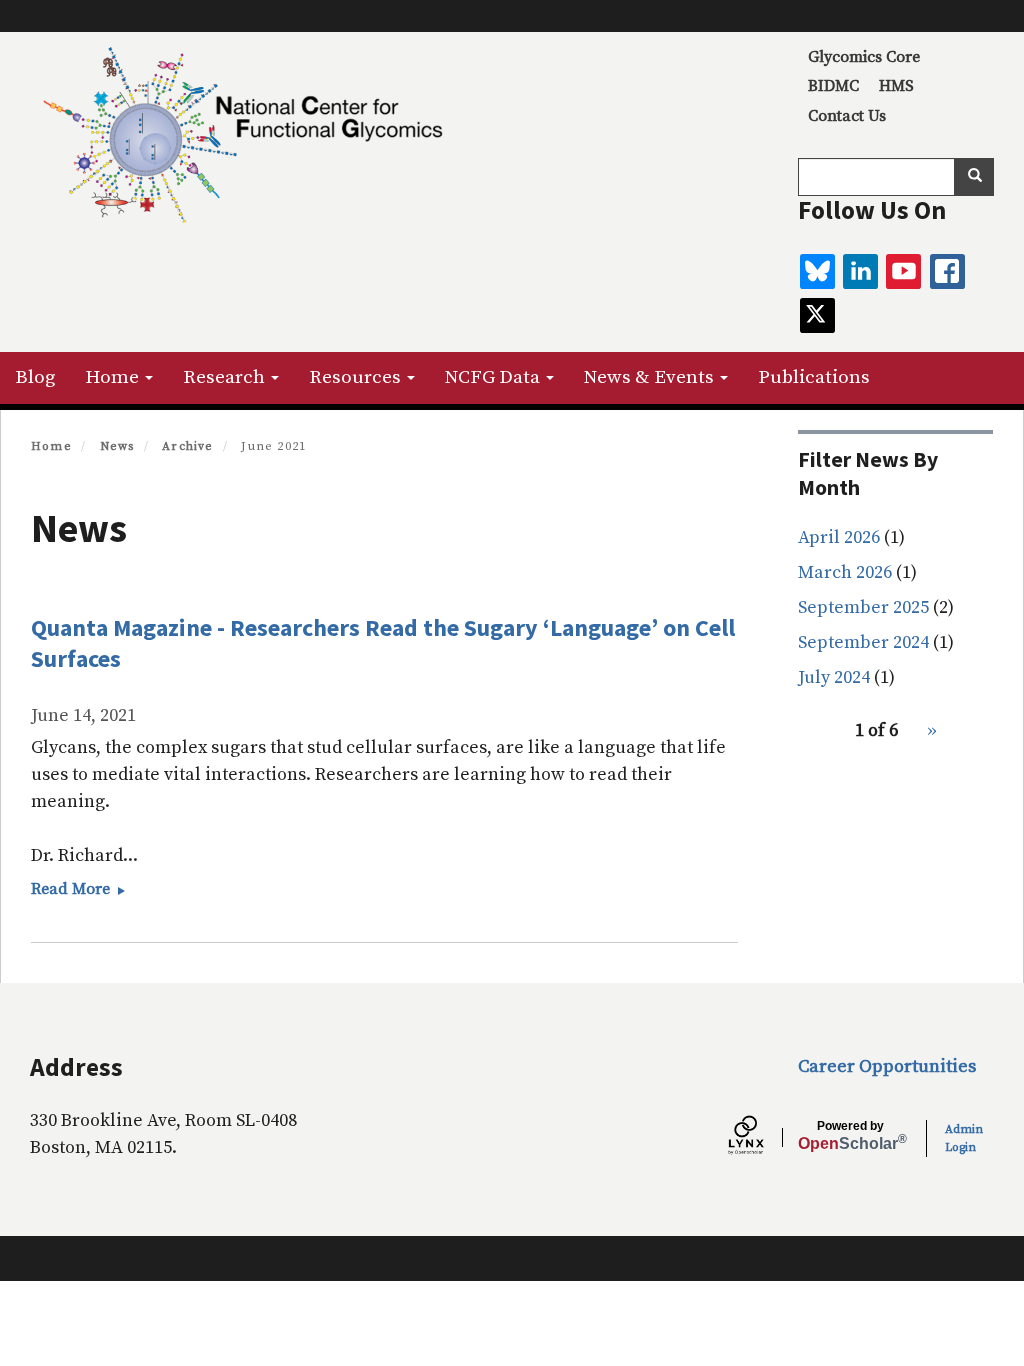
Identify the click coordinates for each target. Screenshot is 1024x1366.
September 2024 (863, 642)
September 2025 (863, 607)
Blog (35, 377)
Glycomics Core (864, 57)
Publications (814, 377)
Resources (357, 377)
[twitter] (817, 315)
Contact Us (847, 116)
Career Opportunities (887, 1066)
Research (226, 377)
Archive (187, 446)
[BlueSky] (817, 271)
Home (114, 377)
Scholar (850, 1136)
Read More (83, 889)
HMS (896, 86)
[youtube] (903, 271)
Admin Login (964, 1138)
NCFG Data (494, 377)
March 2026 (845, 572)
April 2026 (839, 537)
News (117, 446)
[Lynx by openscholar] (763, 1138)
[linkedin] (860, 271)
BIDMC (833, 86)
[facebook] (947, 271)
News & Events (651, 377)
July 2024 (834, 677)
